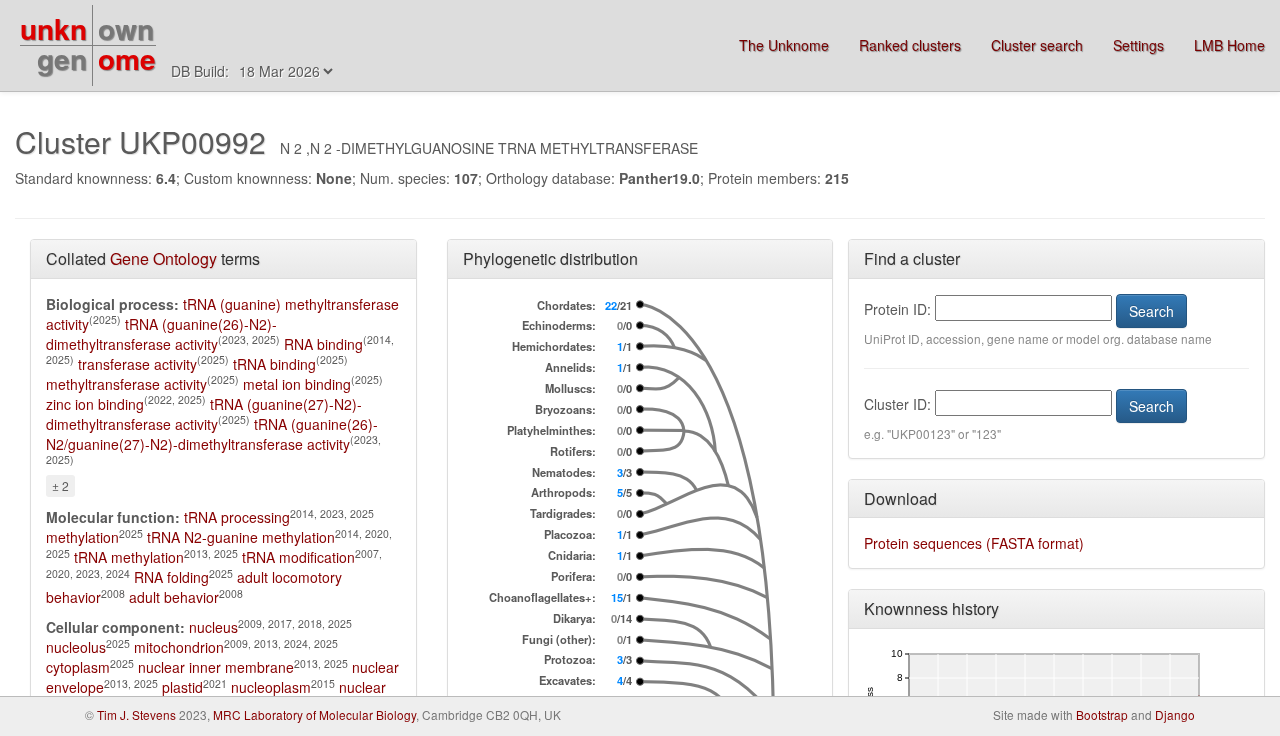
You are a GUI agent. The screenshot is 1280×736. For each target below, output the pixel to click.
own (126, 28)
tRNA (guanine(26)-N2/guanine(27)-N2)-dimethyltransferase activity (212, 434)
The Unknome (784, 45)
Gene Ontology (163, 258)
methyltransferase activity (126, 384)
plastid (182, 687)
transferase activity (137, 364)
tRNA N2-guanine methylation (241, 537)
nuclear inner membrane (216, 667)
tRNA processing (237, 517)
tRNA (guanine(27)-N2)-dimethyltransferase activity (204, 414)
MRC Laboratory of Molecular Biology (314, 714)
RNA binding (323, 344)
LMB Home (1229, 45)
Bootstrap (1102, 714)
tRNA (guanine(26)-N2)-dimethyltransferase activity (161, 334)
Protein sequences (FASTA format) (974, 543)
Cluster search (1037, 45)
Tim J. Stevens (136, 714)
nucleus (213, 627)
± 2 (60, 485)
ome (127, 58)
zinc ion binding (95, 404)
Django (1175, 714)
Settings (1138, 45)
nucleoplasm (271, 687)
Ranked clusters (910, 45)
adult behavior (174, 597)
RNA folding (171, 577)
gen (62, 58)
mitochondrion (179, 647)
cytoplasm (78, 667)
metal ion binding (297, 384)
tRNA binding (274, 364)
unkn (53, 28)
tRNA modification (298, 557)
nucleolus (76, 647)
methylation (82, 537)
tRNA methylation (129, 557)
